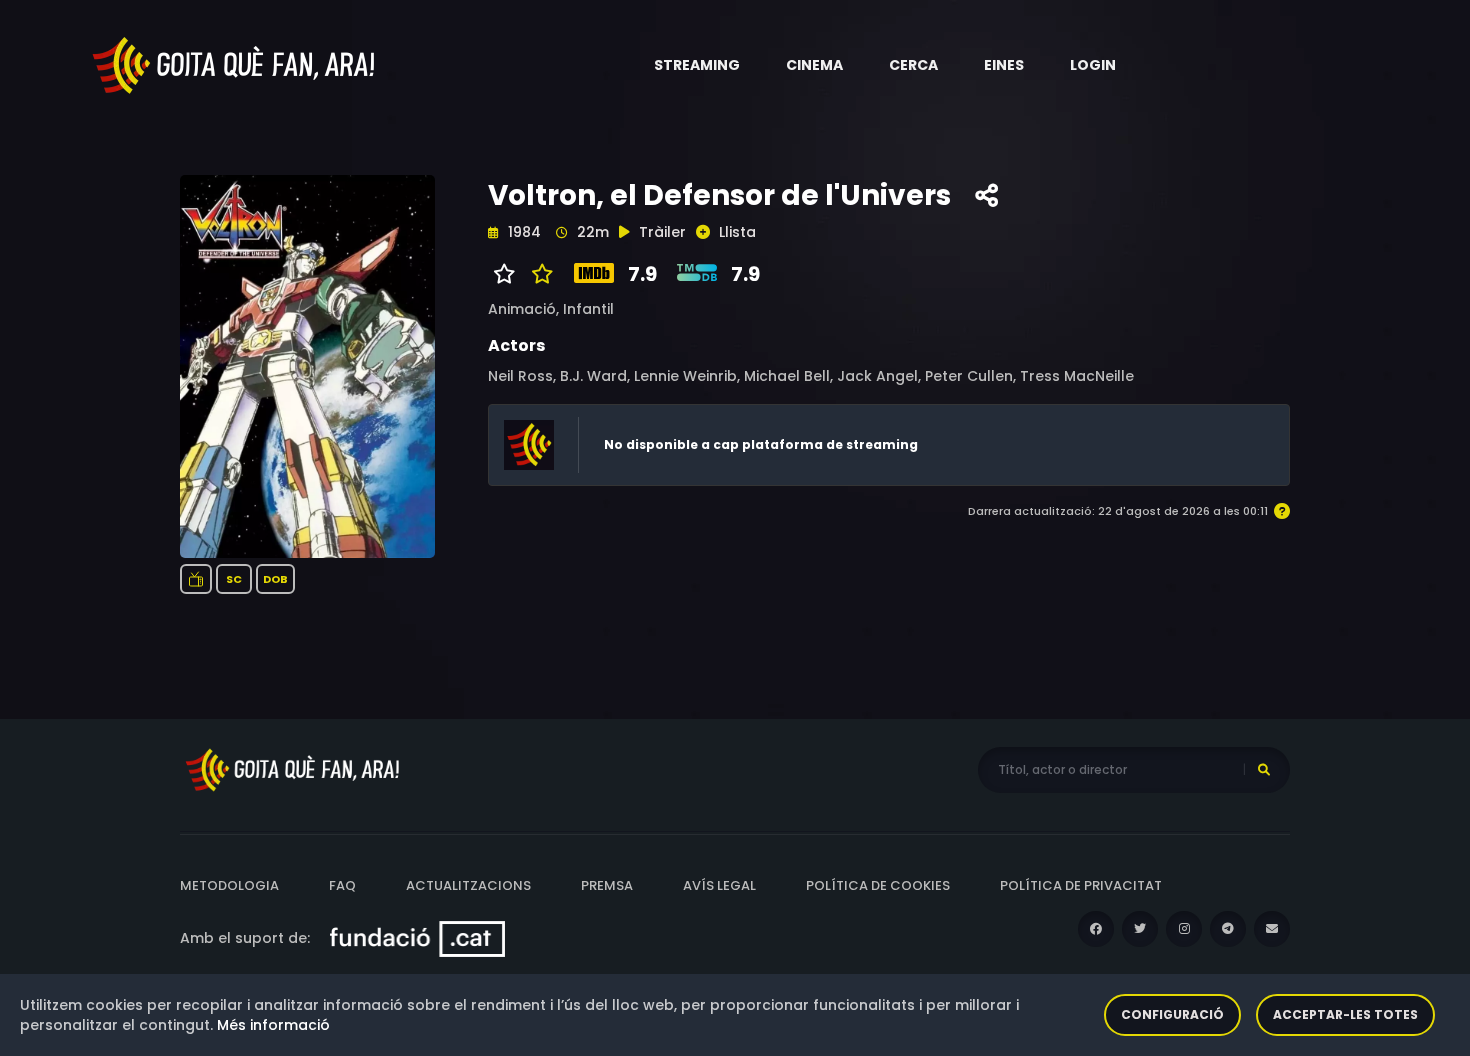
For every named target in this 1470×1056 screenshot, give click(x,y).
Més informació (273, 1025)
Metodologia (229, 885)
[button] (697, 65)
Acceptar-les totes (1345, 1014)
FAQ (342, 885)
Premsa (607, 885)
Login (1093, 65)
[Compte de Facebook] (1096, 929)
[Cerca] (1264, 770)
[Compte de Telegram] (1228, 929)
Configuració (1172, 1014)
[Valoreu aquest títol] (537, 274)
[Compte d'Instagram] (1184, 929)
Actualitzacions (468, 885)
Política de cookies (878, 885)
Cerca (913, 65)
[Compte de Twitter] (1140, 929)
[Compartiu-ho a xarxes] (986, 196)
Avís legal (719, 885)
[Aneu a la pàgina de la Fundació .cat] (417, 938)
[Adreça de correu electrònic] (1272, 929)
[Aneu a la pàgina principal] (235, 64)
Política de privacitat (1081, 885)
